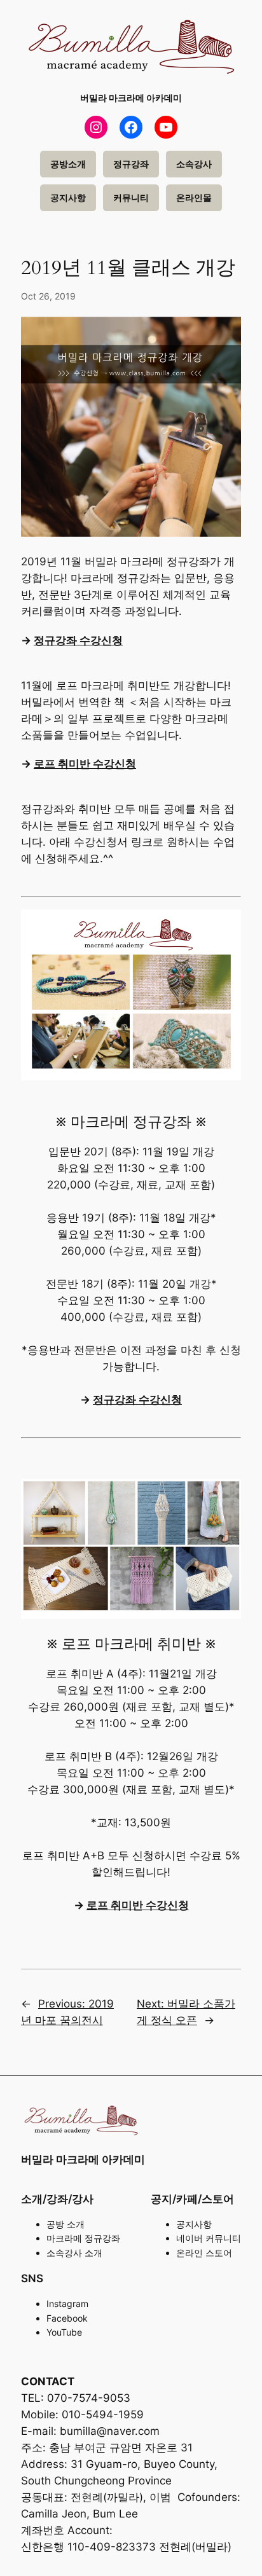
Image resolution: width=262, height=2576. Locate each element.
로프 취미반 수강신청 (85, 764)
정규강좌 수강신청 (78, 640)
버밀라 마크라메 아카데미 (131, 98)
